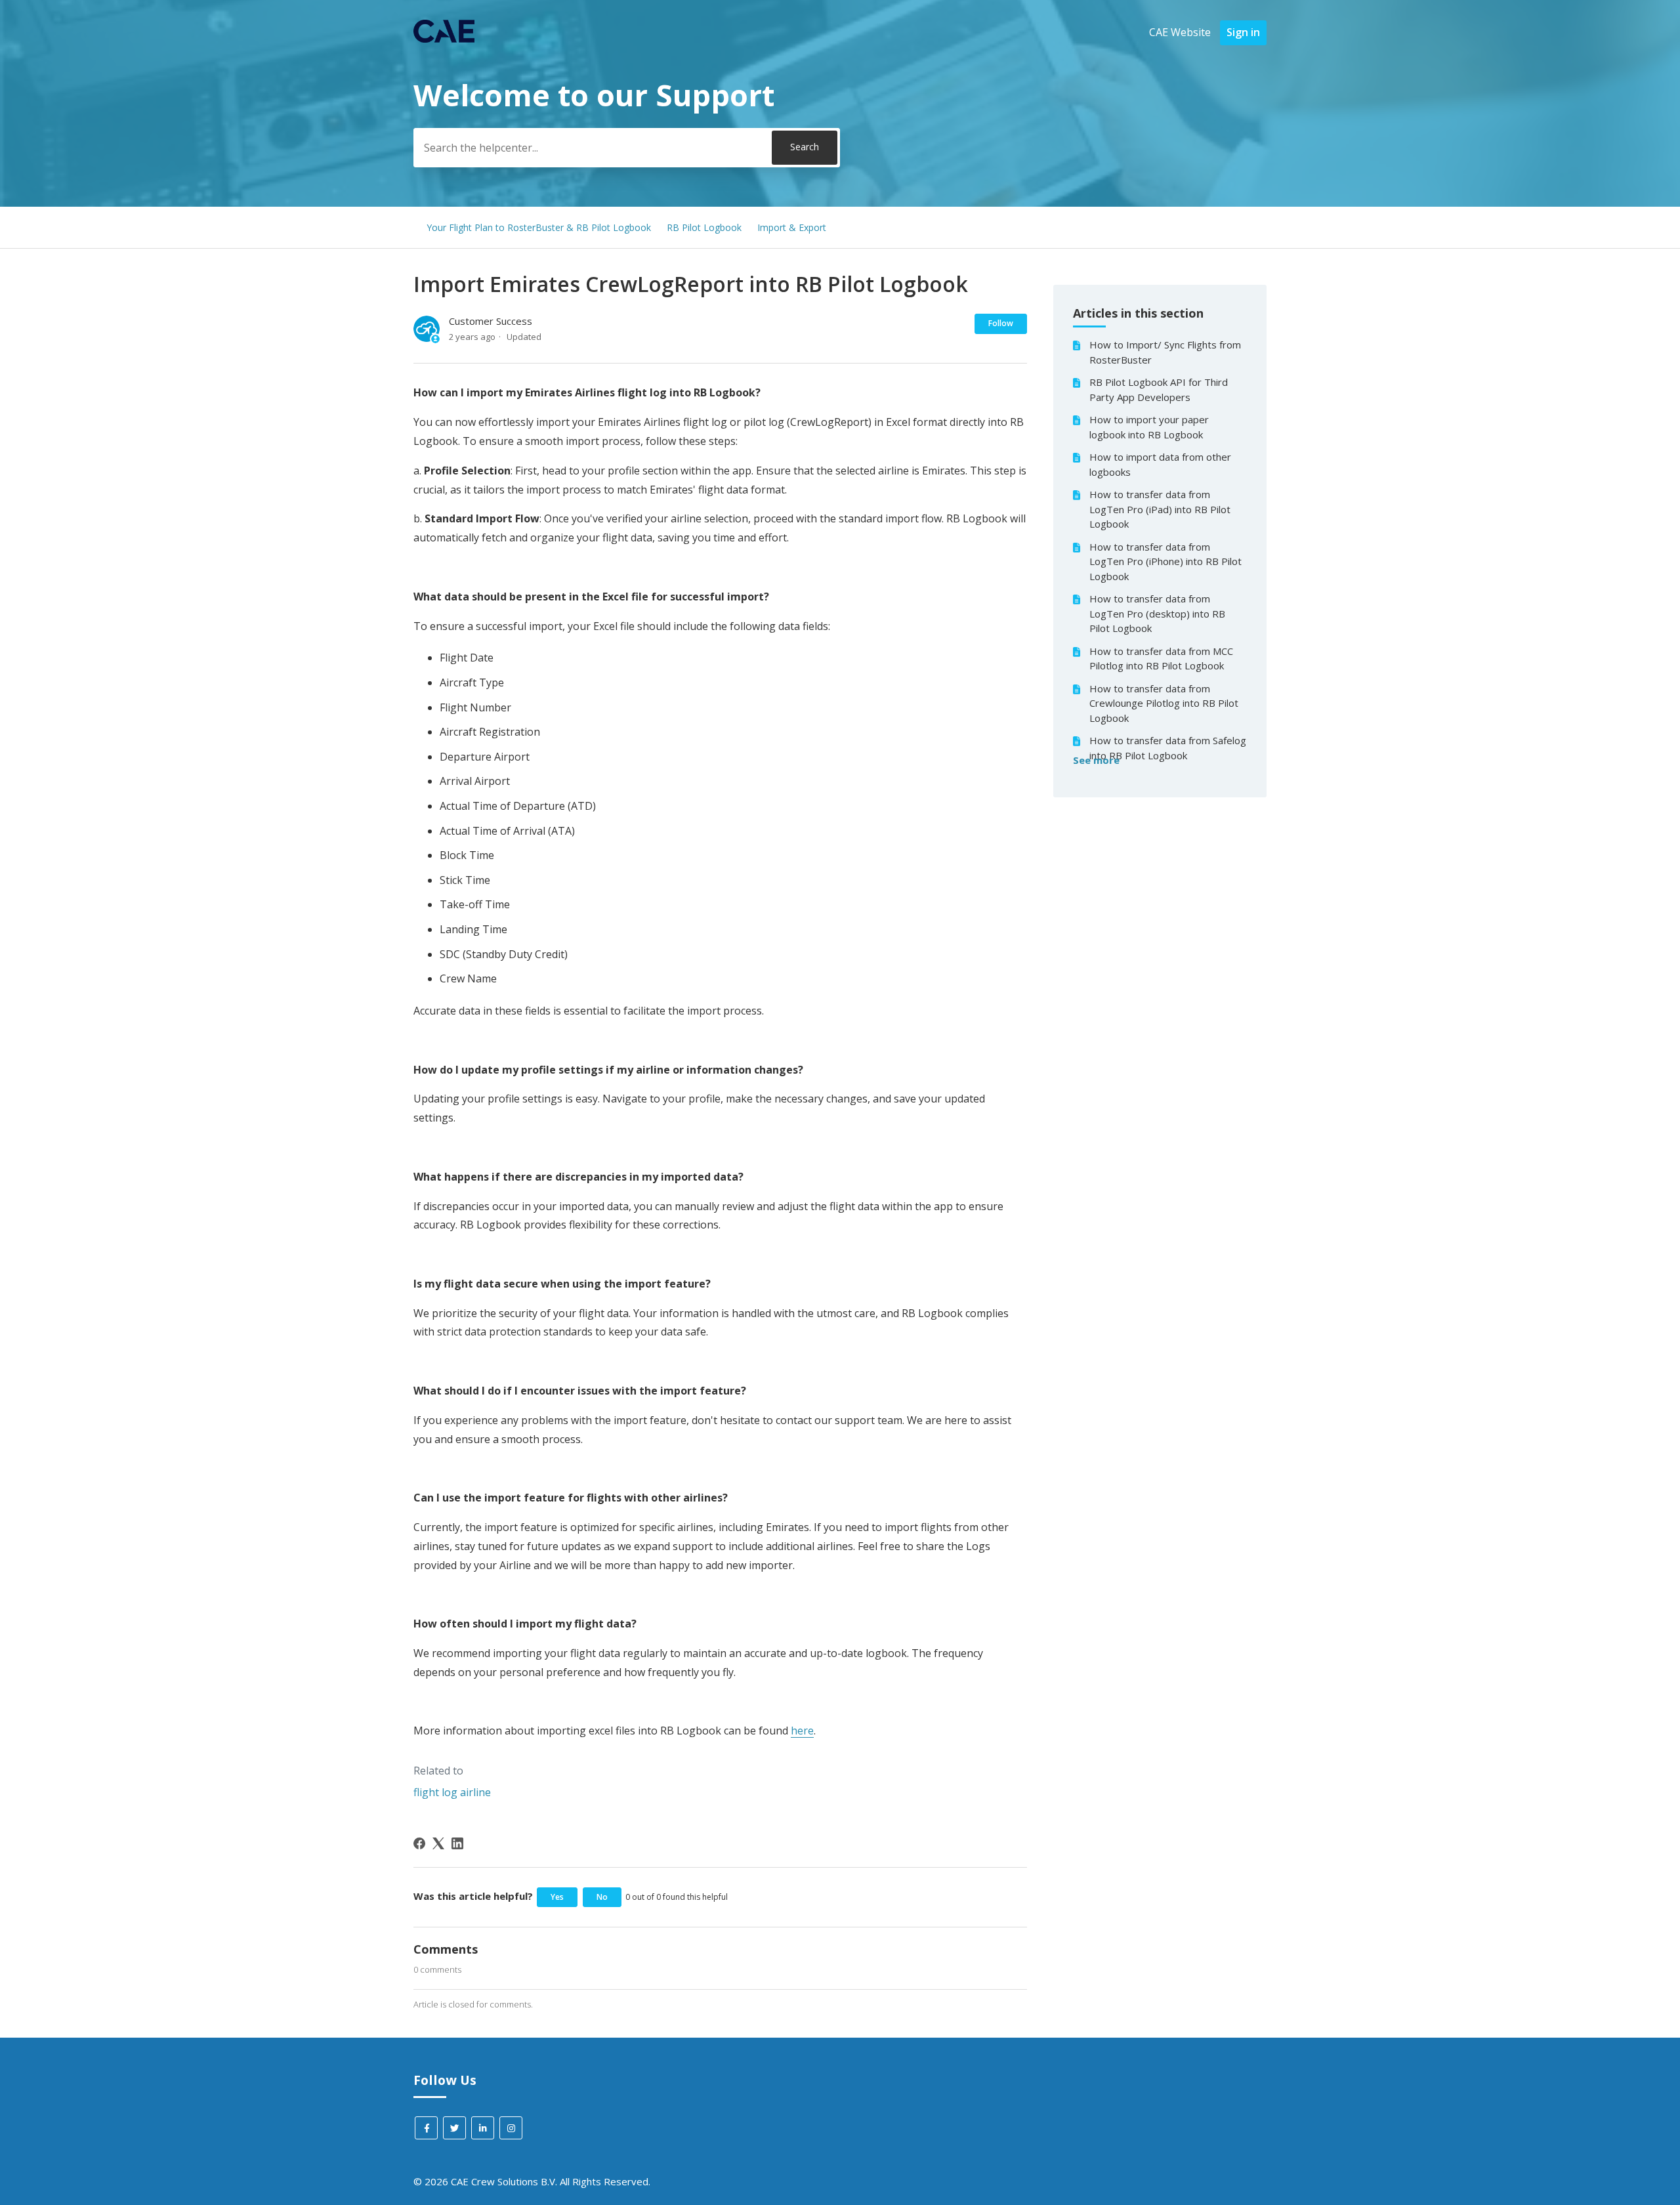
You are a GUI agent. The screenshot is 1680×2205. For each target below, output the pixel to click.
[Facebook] (419, 1843)
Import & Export (792, 227)
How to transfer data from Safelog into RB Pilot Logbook (1168, 748)
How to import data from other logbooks (1160, 464)
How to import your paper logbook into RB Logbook (1149, 427)
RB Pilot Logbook (704, 227)
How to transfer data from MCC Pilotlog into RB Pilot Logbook (1161, 659)
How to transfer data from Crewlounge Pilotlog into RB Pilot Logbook (1164, 703)
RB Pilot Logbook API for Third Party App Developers (1159, 389)
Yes (557, 1897)
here (802, 1731)
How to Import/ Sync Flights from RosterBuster (1165, 352)
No (602, 1897)
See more (1096, 760)
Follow (1001, 323)
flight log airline (452, 1792)
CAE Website (1180, 32)
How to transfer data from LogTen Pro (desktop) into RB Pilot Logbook (1157, 613)
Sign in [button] (1243, 32)
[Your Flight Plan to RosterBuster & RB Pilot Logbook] (444, 39)
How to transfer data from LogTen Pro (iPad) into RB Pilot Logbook (1160, 509)
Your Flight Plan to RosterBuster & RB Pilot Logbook (539, 227)
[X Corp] (438, 1843)
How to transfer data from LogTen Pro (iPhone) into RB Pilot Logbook (1165, 561)
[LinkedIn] (457, 1843)
